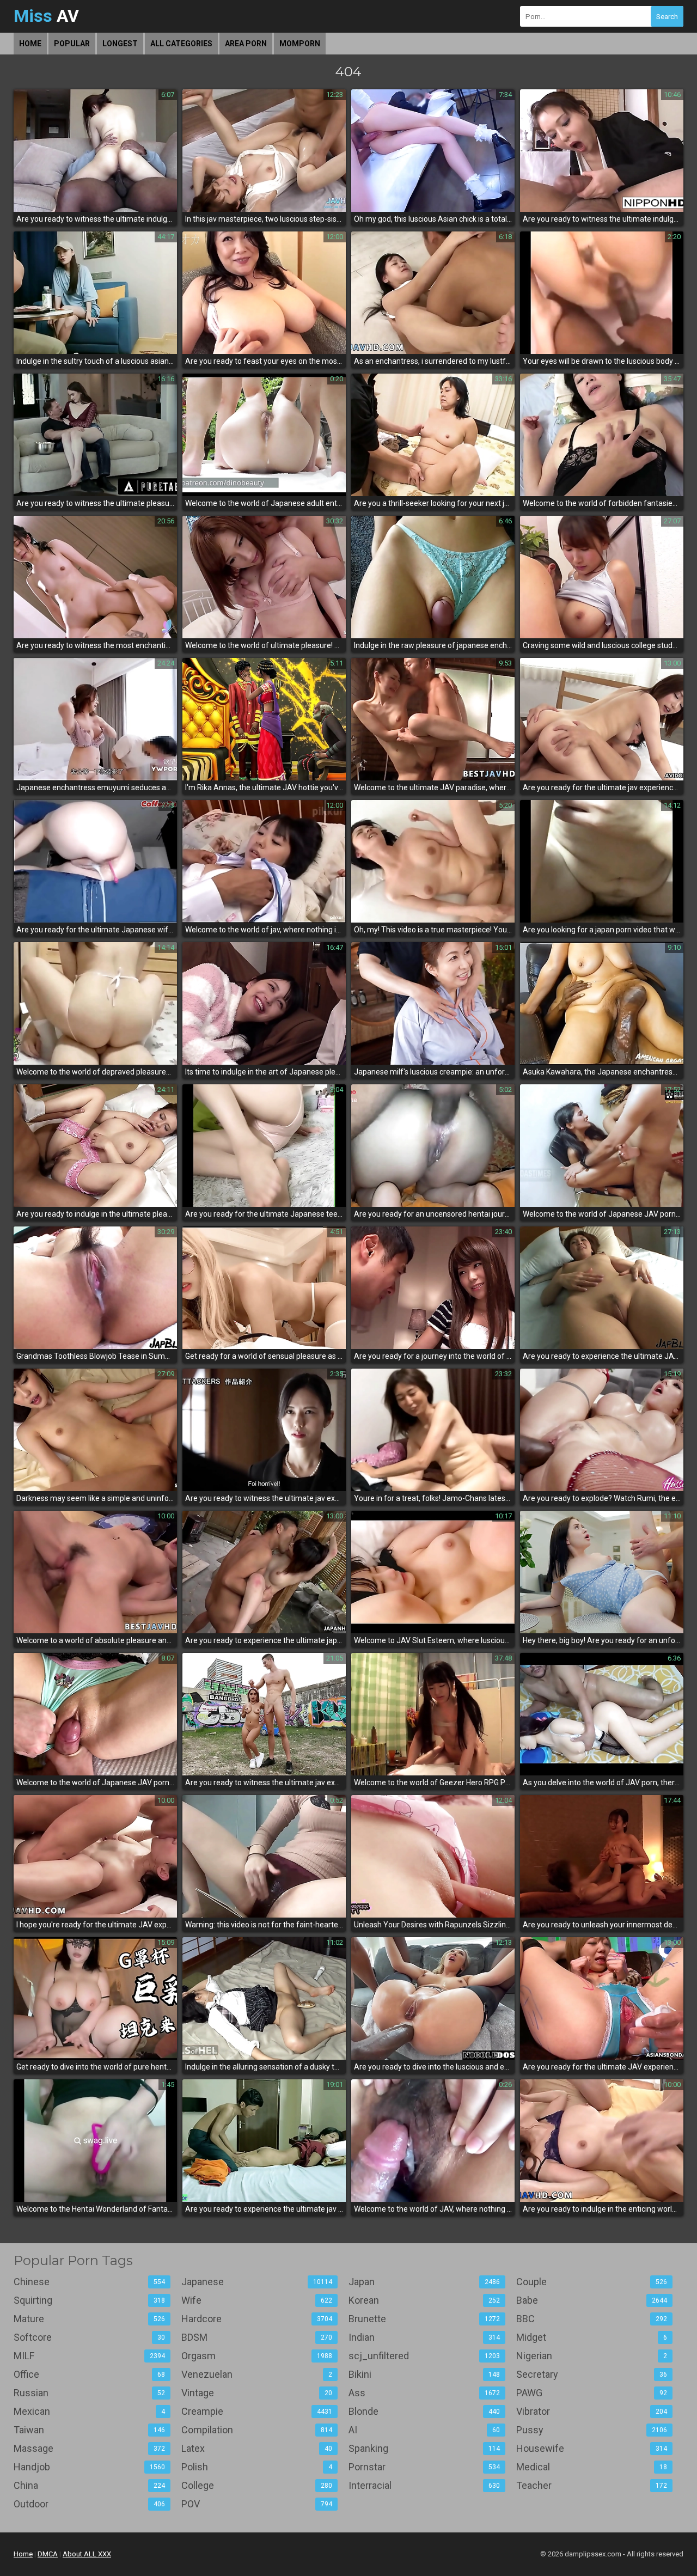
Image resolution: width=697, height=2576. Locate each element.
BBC (592, 2319)
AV (46, 16)
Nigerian (592, 2356)
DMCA (48, 2554)
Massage (89, 2448)
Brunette (424, 2319)
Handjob (89, 2467)
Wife (257, 2300)
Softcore (89, 2337)
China (89, 2485)
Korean (424, 2300)
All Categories (181, 44)
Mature (89, 2319)
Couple (592, 2282)
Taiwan (89, 2430)
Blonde (424, 2411)
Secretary (592, 2374)
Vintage (257, 2393)
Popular (72, 44)
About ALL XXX (87, 2554)
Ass (424, 2393)
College (257, 2485)
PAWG (592, 2393)
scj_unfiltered (424, 2356)
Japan (424, 2282)
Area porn (246, 44)
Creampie (257, 2411)
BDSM (257, 2337)
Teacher (592, 2485)
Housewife (592, 2448)
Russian (89, 2393)
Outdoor (89, 2504)
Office (89, 2374)
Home (30, 44)
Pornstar (424, 2467)
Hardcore (257, 2319)
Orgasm (257, 2356)
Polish (257, 2467)
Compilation (257, 2430)
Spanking (424, 2448)
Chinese (89, 2282)
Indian (424, 2337)
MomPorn (300, 44)
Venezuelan (257, 2374)
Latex (257, 2448)
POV (257, 2504)
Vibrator (592, 2411)
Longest (120, 44)
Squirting (89, 2300)
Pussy (592, 2430)
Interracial (424, 2485)
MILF (89, 2356)
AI (424, 2430)
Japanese (257, 2282)
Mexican (89, 2411)
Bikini (424, 2374)
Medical (592, 2467)
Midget (592, 2337)
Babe (592, 2300)
